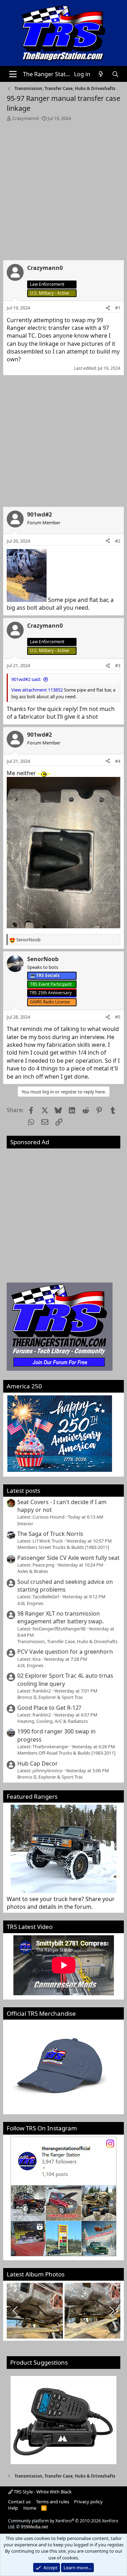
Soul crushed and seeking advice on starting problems (65, 1586)
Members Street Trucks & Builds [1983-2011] (63, 1547)
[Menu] (13, 74)
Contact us (19, 2502)
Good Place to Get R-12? (49, 1708)
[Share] (108, 308)
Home (30, 2508)
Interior (25, 1524)
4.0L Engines (30, 1603)
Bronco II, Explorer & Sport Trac (50, 1697)
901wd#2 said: (26, 679)
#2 (118, 541)
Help (13, 2508)
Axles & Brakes (33, 1571)
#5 (118, 1017)
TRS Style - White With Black (42, 2492)
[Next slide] (111, 2311)
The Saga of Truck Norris (50, 1534)
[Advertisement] (64, 189)
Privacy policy (88, 2502)
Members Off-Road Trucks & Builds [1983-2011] (66, 1753)
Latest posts (23, 1491)
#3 (118, 665)
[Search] (115, 74)
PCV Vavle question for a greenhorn (65, 1652)
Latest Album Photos (36, 2274)
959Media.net (34, 2527)
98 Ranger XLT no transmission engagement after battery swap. (61, 1617)
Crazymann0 (26, 118)
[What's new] (101, 74)
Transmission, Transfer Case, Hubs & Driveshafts (67, 1641)
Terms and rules (53, 2502)
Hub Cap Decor (38, 1763)
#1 (118, 308)
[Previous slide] (16, 2311)
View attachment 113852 (37, 690)
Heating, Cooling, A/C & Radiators (53, 1721)
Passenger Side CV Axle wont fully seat (68, 1558)
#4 (118, 761)
